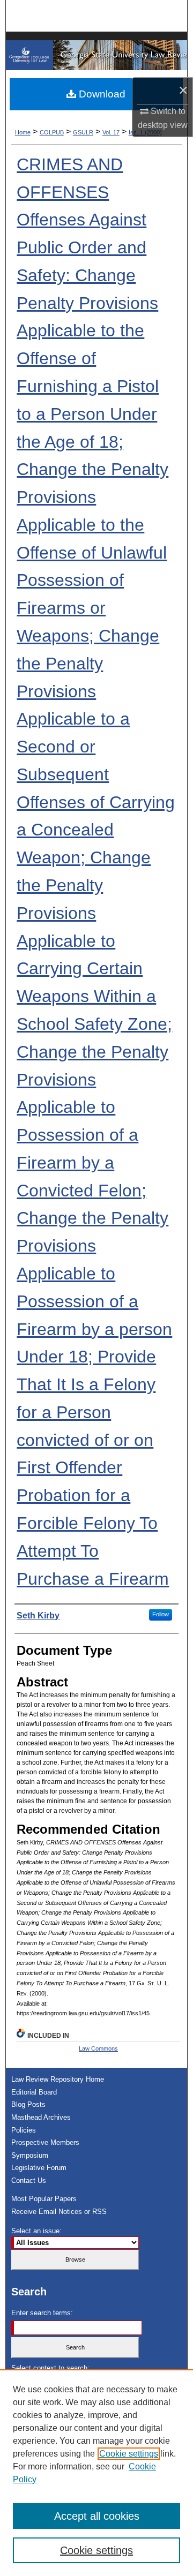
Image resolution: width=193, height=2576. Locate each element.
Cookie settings (129, 2454)
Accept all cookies (97, 2516)
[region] (96, 2473)
